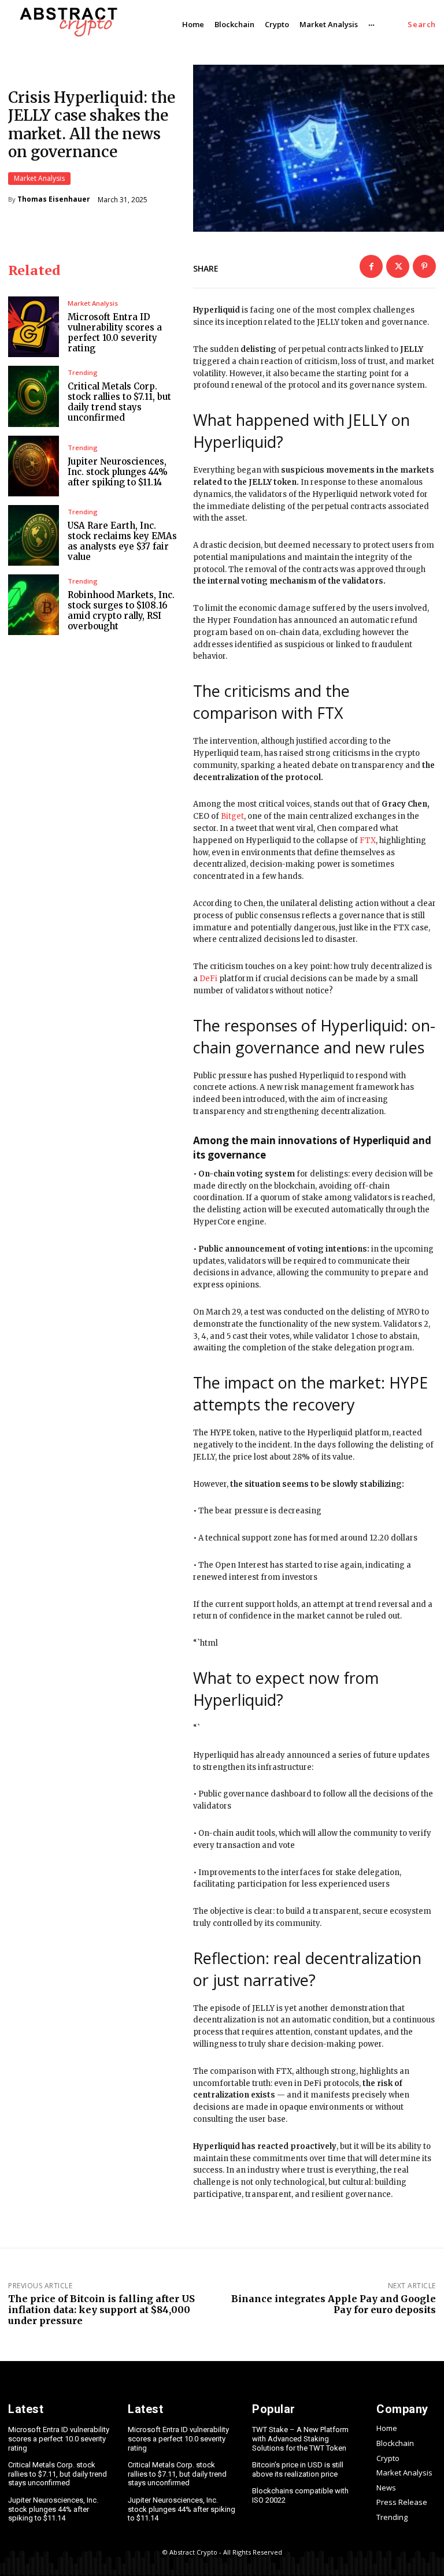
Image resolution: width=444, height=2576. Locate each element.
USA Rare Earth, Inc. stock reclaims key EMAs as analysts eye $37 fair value (122, 541)
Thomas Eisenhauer (54, 199)
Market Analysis (39, 178)
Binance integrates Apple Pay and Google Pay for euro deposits (334, 2304)
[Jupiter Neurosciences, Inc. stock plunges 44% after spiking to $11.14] (34, 466)
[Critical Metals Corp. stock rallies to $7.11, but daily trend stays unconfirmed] (34, 396)
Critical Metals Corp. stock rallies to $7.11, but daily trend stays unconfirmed (119, 402)
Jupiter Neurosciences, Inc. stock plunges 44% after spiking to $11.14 (118, 472)
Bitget (232, 816)
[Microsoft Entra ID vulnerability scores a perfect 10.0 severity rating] (34, 327)
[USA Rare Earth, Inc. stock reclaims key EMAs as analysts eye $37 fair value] (34, 535)
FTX (368, 840)
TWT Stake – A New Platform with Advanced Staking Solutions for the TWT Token (300, 2438)
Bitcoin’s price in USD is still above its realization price (298, 2469)
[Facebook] (371, 266)
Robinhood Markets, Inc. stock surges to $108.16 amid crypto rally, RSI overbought (121, 610)
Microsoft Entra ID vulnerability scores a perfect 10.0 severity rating (115, 333)
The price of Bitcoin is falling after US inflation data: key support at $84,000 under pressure (101, 2310)
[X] (398, 266)
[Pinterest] (424, 266)
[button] (422, 25)
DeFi (208, 979)
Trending (83, 372)
